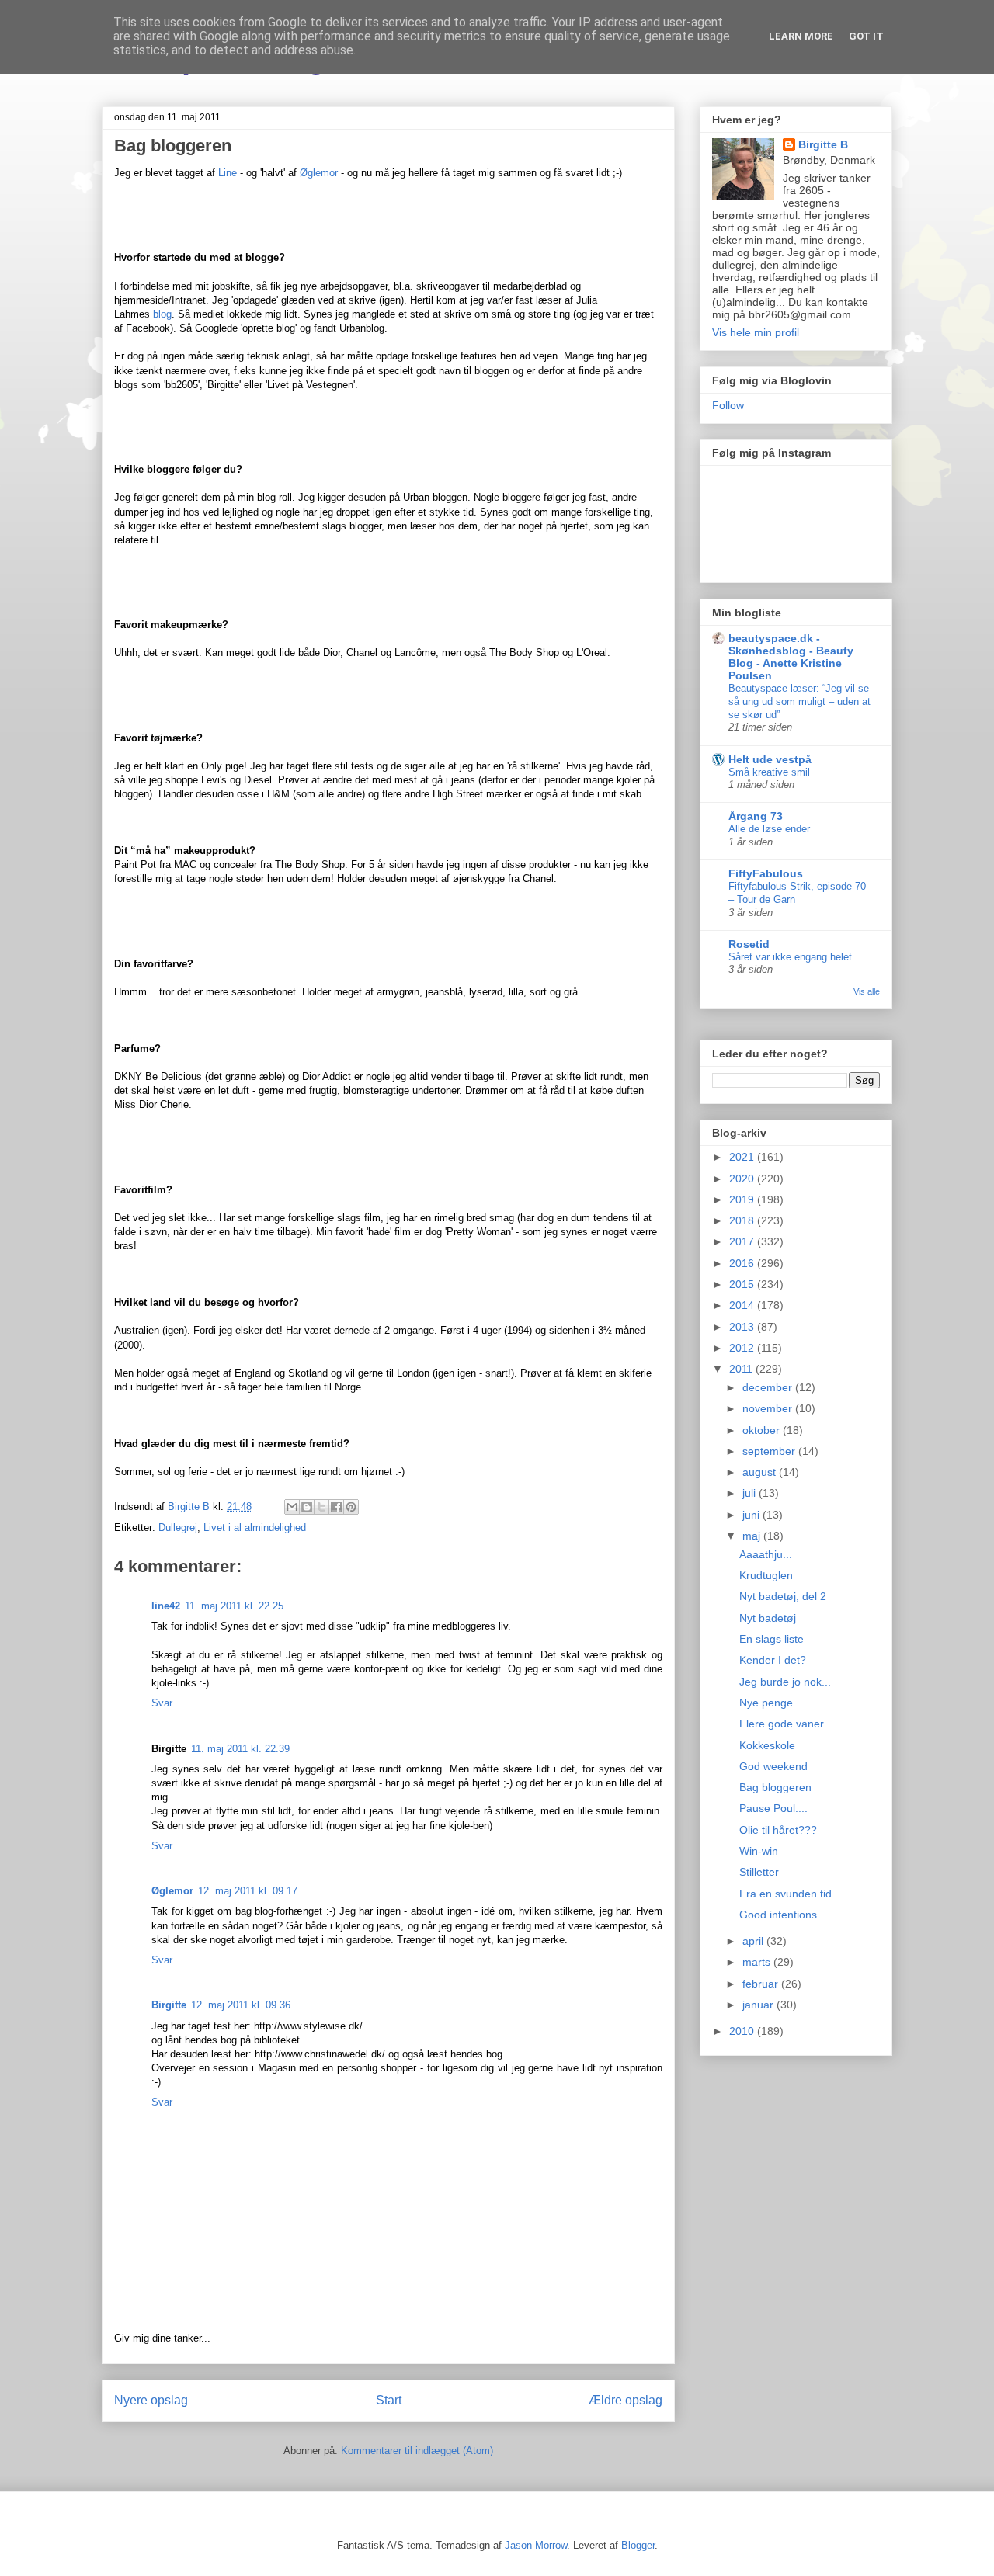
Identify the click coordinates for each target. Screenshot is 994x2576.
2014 (743, 1305)
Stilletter (759, 1872)
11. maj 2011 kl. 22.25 (234, 1606)
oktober (763, 1430)
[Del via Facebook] (336, 1507)
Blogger (638, 2545)
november (769, 1408)
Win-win (759, 1851)
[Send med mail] (292, 1507)
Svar (162, 1703)
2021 (743, 1157)
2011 (742, 1369)
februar (762, 1984)
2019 (743, 1199)
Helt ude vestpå (770, 759)
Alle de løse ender (769, 829)
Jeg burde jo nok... (785, 1682)
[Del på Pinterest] (351, 1507)
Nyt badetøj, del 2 (783, 1596)
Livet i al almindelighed (255, 1528)
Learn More (801, 36)
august (761, 1472)
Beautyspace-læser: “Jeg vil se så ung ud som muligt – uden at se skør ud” (799, 702)
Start (389, 2400)
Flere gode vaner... (786, 1724)
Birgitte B (823, 144)
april (754, 1941)
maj (753, 1536)
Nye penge (766, 1703)
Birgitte (169, 2005)
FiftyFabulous (766, 873)
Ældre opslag (626, 2400)
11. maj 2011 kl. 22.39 (240, 1749)
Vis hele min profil (756, 332)
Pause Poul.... (773, 1808)
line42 (166, 1606)
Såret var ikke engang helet (790, 957)
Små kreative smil (769, 772)
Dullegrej (178, 1528)
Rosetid (749, 944)
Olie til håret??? (778, 1830)
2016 (743, 1263)
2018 (743, 1220)
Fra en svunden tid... (790, 1894)
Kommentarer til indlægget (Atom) (417, 2451)
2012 (743, 1348)
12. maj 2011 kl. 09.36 (241, 2005)
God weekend (773, 1766)
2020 (743, 1179)
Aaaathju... (766, 1554)
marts (758, 1962)
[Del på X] (321, 1507)
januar (759, 2005)
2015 (743, 1284)
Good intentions (778, 1915)
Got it (866, 36)
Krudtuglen (766, 1575)
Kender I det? (773, 1660)
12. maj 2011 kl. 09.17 (248, 1891)
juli (751, 1493)
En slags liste (772, 1639)
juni (752, 1515)
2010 (743, 2031)
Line (228, 173)
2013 (743, 1327)
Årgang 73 (756, 816)
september (770, 1451)
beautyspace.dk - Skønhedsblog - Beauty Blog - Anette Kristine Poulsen (791, 657)
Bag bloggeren (775, 1787)
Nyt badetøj (768, 1618)
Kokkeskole (767, 1745)
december (769, 1387)
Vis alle (867, 991)
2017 (743, 1241)
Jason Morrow (536, 2545)
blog (162, 314)
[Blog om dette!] (307, 1507)
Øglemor (319, 173)
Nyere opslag (151, 2400)
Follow (728, 405)
